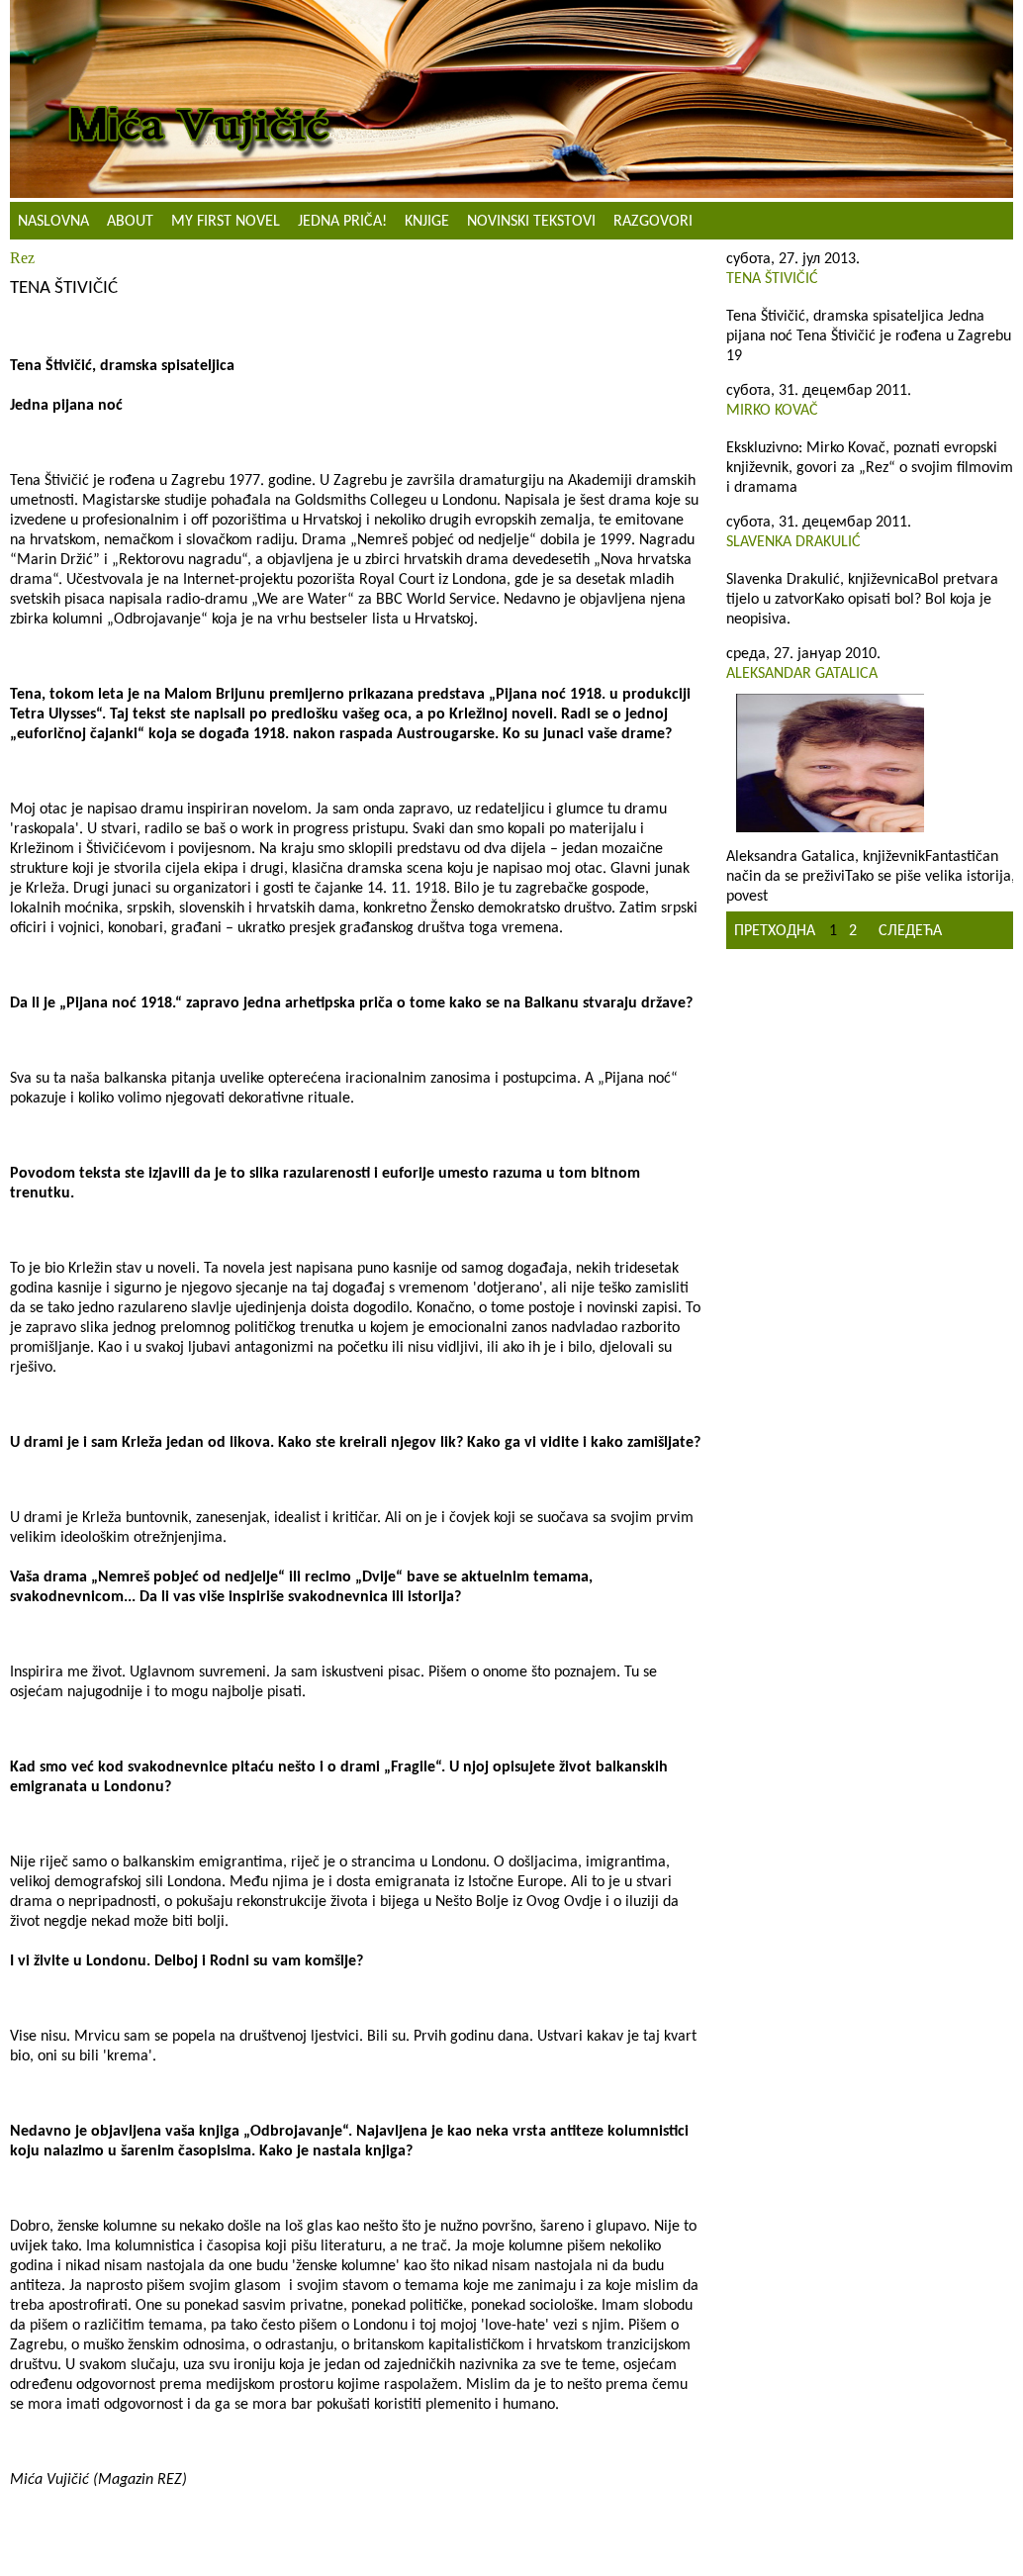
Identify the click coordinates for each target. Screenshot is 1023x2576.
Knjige (427, 222)
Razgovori (653, 222)
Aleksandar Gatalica (802, 674)
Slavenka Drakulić (793, 542)
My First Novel (226, 222)
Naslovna (53, 222)
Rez (22, 258)
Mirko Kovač (772, 411)
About (130, 222)
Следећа (910, 931)
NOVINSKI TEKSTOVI (531, 222)
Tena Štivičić (772, 279)
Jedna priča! (342, 222)
